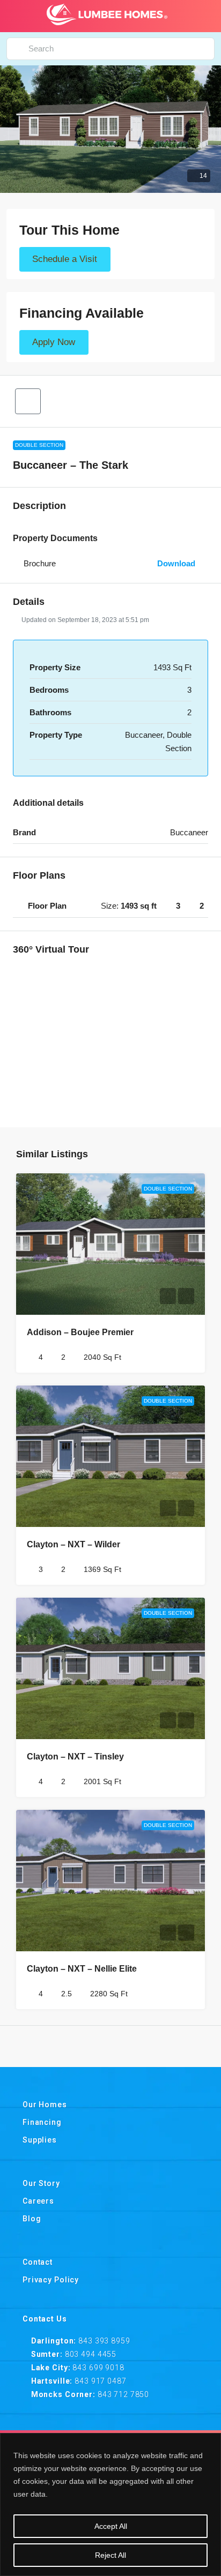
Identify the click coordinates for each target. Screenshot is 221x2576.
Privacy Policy (51, 2280)
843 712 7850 (123, 2394)
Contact (38, 2262)
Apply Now (54, 343)
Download (177, 563)
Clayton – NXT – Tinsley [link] (75, 1757)
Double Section (39, 445)
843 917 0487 (100, 2381)
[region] (110, 2504)
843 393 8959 (104, 2341)
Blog (32, 2219)
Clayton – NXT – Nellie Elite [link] (82, 1969)
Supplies (40, 2140)
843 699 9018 (98, 2368)
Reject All (110, 2555)
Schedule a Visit (65, 260)
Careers (38, 2201)
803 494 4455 (91, 2354)
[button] (110, 129)
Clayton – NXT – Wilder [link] (73, 1544)
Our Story (41, 2183)
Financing (42, 2122)
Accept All (111, 2526)
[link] (110, 1244)
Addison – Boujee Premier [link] (80, 1332)
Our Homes (45, 2105)
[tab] (110, 906)
